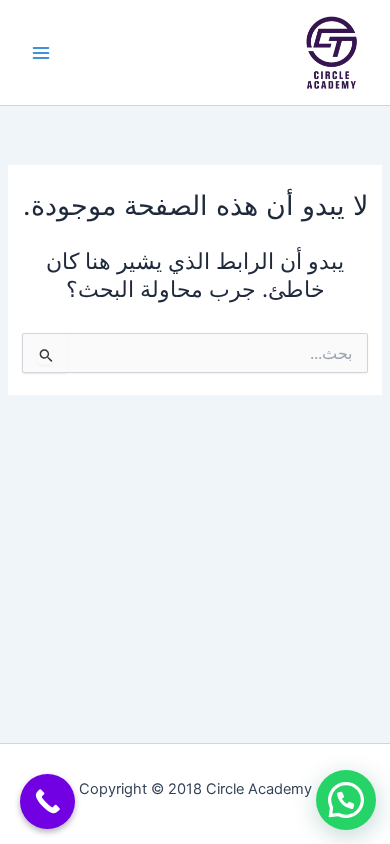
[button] (346, 800)
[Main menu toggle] (41, 53)
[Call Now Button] (47, 801)
